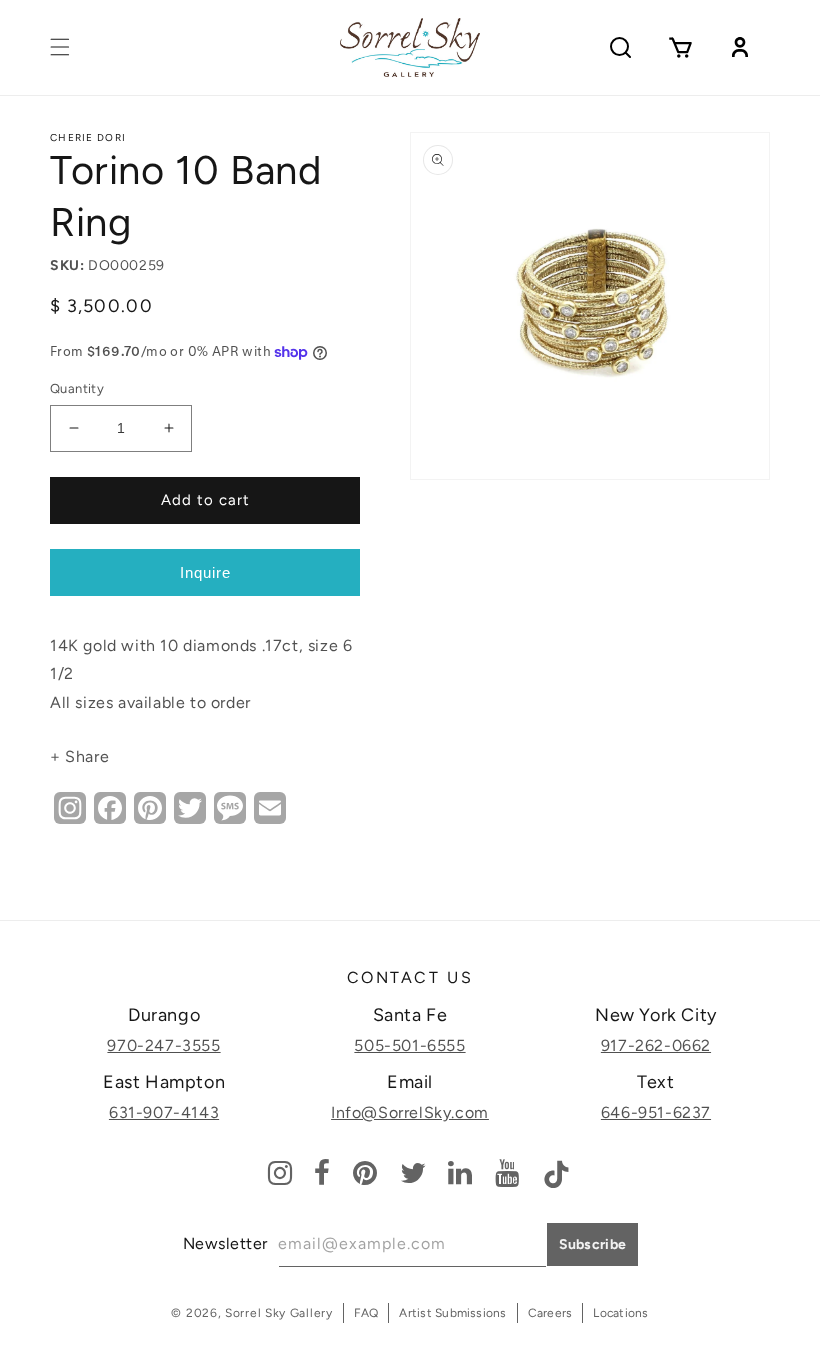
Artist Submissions (452, 1313)
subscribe (593, 1244)
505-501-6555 (409, 1045)
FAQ (366, 1313)
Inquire (205, 572)
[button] (60, 47)
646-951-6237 (656, 1112)
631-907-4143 (164, 1112)
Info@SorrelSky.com (410, 1112)
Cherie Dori (88, 137)
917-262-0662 (656, 1045)
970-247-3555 (163, 1045)
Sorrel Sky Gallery (279, 1313)
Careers (550, 1313)
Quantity (77, 388)
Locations (620, 1313)
